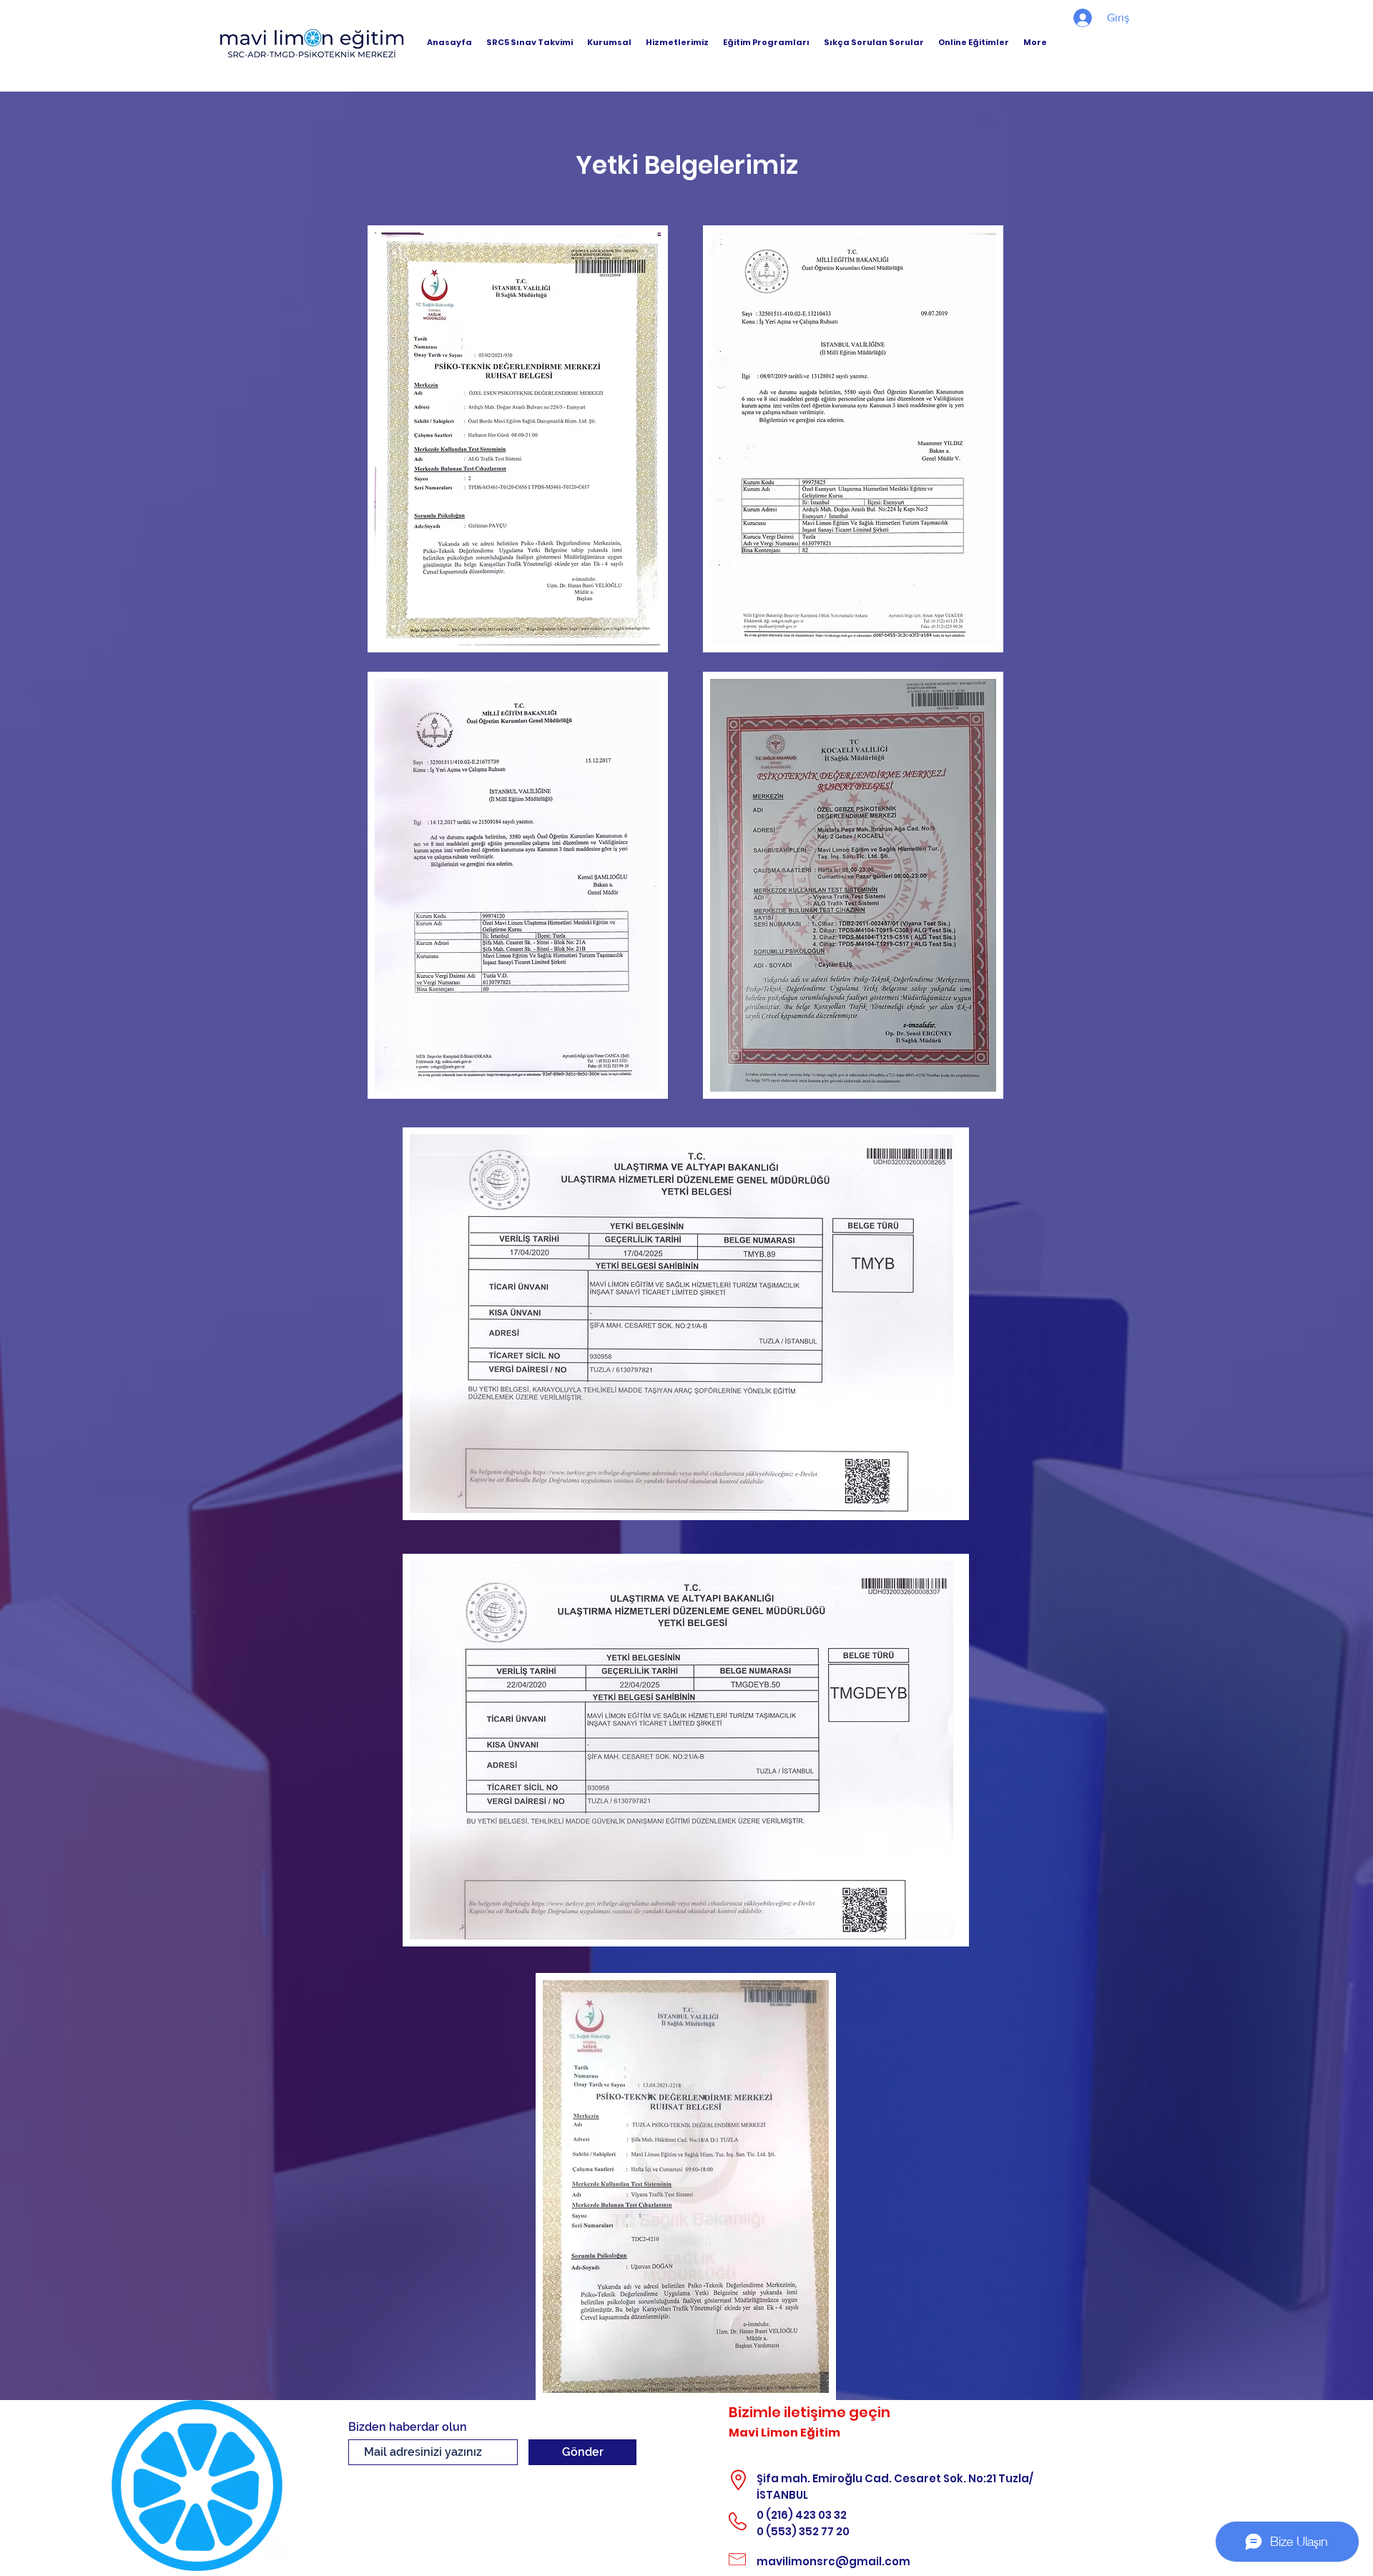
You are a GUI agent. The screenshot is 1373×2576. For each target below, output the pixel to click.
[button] (609, 42)
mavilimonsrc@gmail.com (833, 2561)
